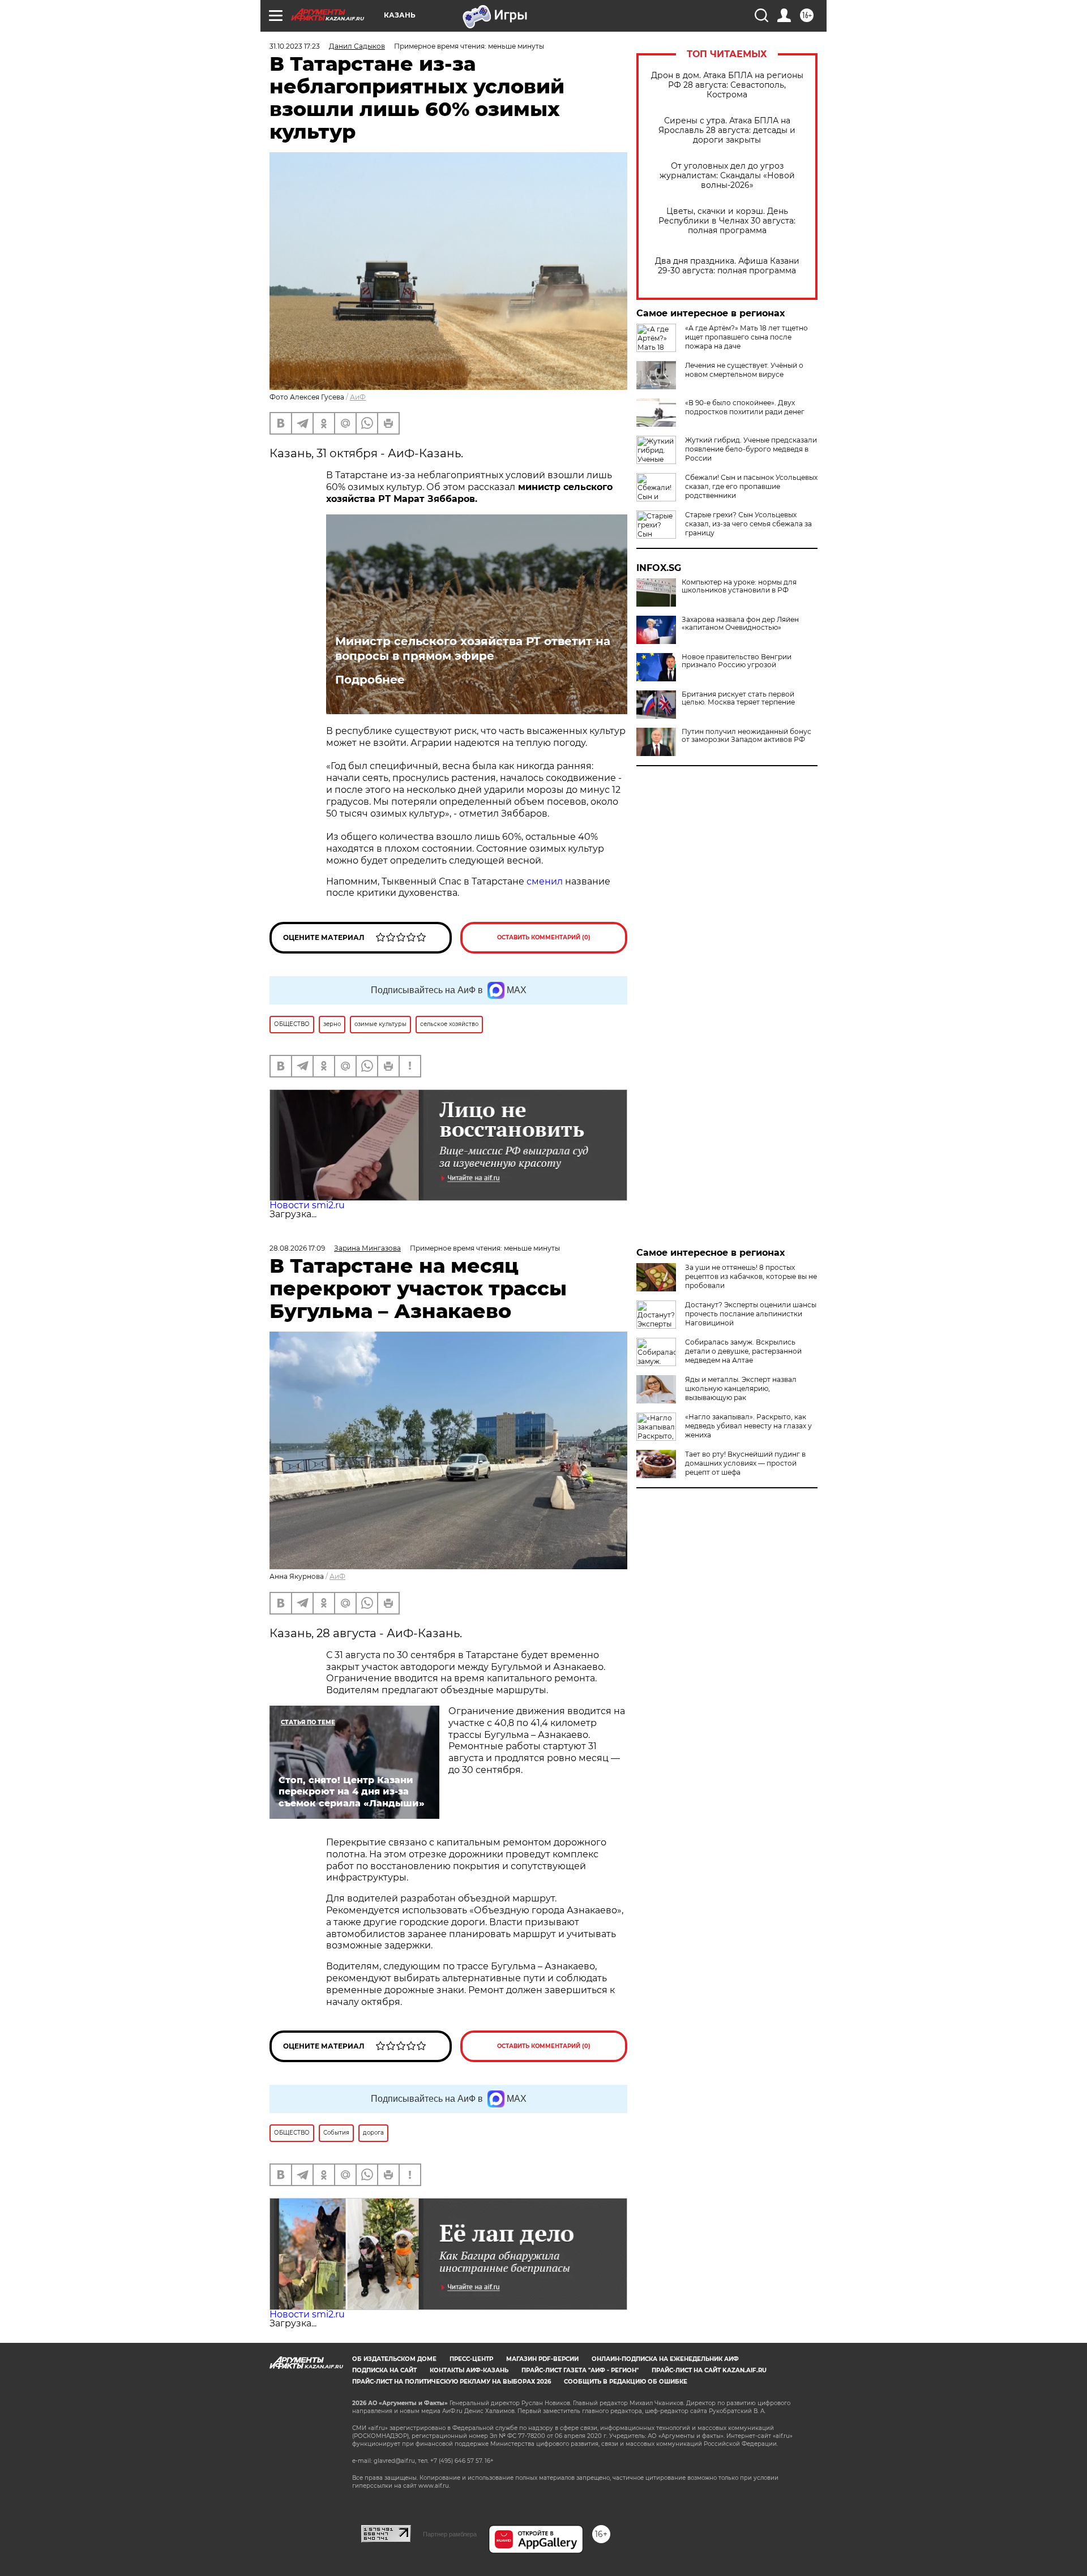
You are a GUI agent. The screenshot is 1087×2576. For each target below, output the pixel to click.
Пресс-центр (471, 2359)
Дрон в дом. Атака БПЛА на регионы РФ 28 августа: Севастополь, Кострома (727, 85)
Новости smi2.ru (307, 1205)
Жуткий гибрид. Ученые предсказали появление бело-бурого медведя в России (751, 449)
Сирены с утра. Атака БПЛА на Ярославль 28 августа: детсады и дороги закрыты (727, 130)
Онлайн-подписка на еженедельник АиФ (665, 2359)
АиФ (358, 397)
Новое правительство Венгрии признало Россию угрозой (737, 661)
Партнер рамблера (450, 2534)
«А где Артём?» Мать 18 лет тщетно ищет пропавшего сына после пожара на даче (746, 337)
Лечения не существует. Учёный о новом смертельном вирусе (744, 370)
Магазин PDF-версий (542, 2359)
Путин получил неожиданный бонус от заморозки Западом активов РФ (746, 736)
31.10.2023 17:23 (295, 46)
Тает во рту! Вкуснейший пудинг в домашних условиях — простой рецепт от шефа (745, 1463)
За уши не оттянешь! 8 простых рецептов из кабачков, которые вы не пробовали (751, 1276)
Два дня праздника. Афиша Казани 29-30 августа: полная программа (727, 266)
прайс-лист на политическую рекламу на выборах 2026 (452, 2382)
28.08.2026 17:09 (297, 1248)
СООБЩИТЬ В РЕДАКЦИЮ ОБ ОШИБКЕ (626, 2382)
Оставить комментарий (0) (544, 937)
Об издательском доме (394, 2359)
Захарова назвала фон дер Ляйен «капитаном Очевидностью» (740, 624)
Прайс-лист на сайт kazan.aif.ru (709, 2370)
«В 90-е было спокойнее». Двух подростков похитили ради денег (745, 407)
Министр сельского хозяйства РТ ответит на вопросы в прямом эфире (473, 649)
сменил (545, 881)
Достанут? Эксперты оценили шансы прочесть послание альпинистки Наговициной (751, 1314)
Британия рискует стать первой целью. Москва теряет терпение (738, 698)
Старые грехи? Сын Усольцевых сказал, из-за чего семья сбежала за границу (748, 524)
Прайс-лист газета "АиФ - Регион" (580, 2370)
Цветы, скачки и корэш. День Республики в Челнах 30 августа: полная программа (727, 221)
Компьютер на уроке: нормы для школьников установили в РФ (739, 586)
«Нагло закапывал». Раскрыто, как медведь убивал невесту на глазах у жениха (748, 1426)
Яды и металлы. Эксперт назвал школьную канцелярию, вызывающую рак (741, 1388)
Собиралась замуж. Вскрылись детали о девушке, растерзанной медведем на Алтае (743, 1351)
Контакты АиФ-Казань (469, 2370)
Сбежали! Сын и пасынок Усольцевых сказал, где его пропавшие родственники (751, 486)
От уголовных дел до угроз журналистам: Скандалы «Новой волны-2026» (727, 176)
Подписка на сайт (384, 2370)
